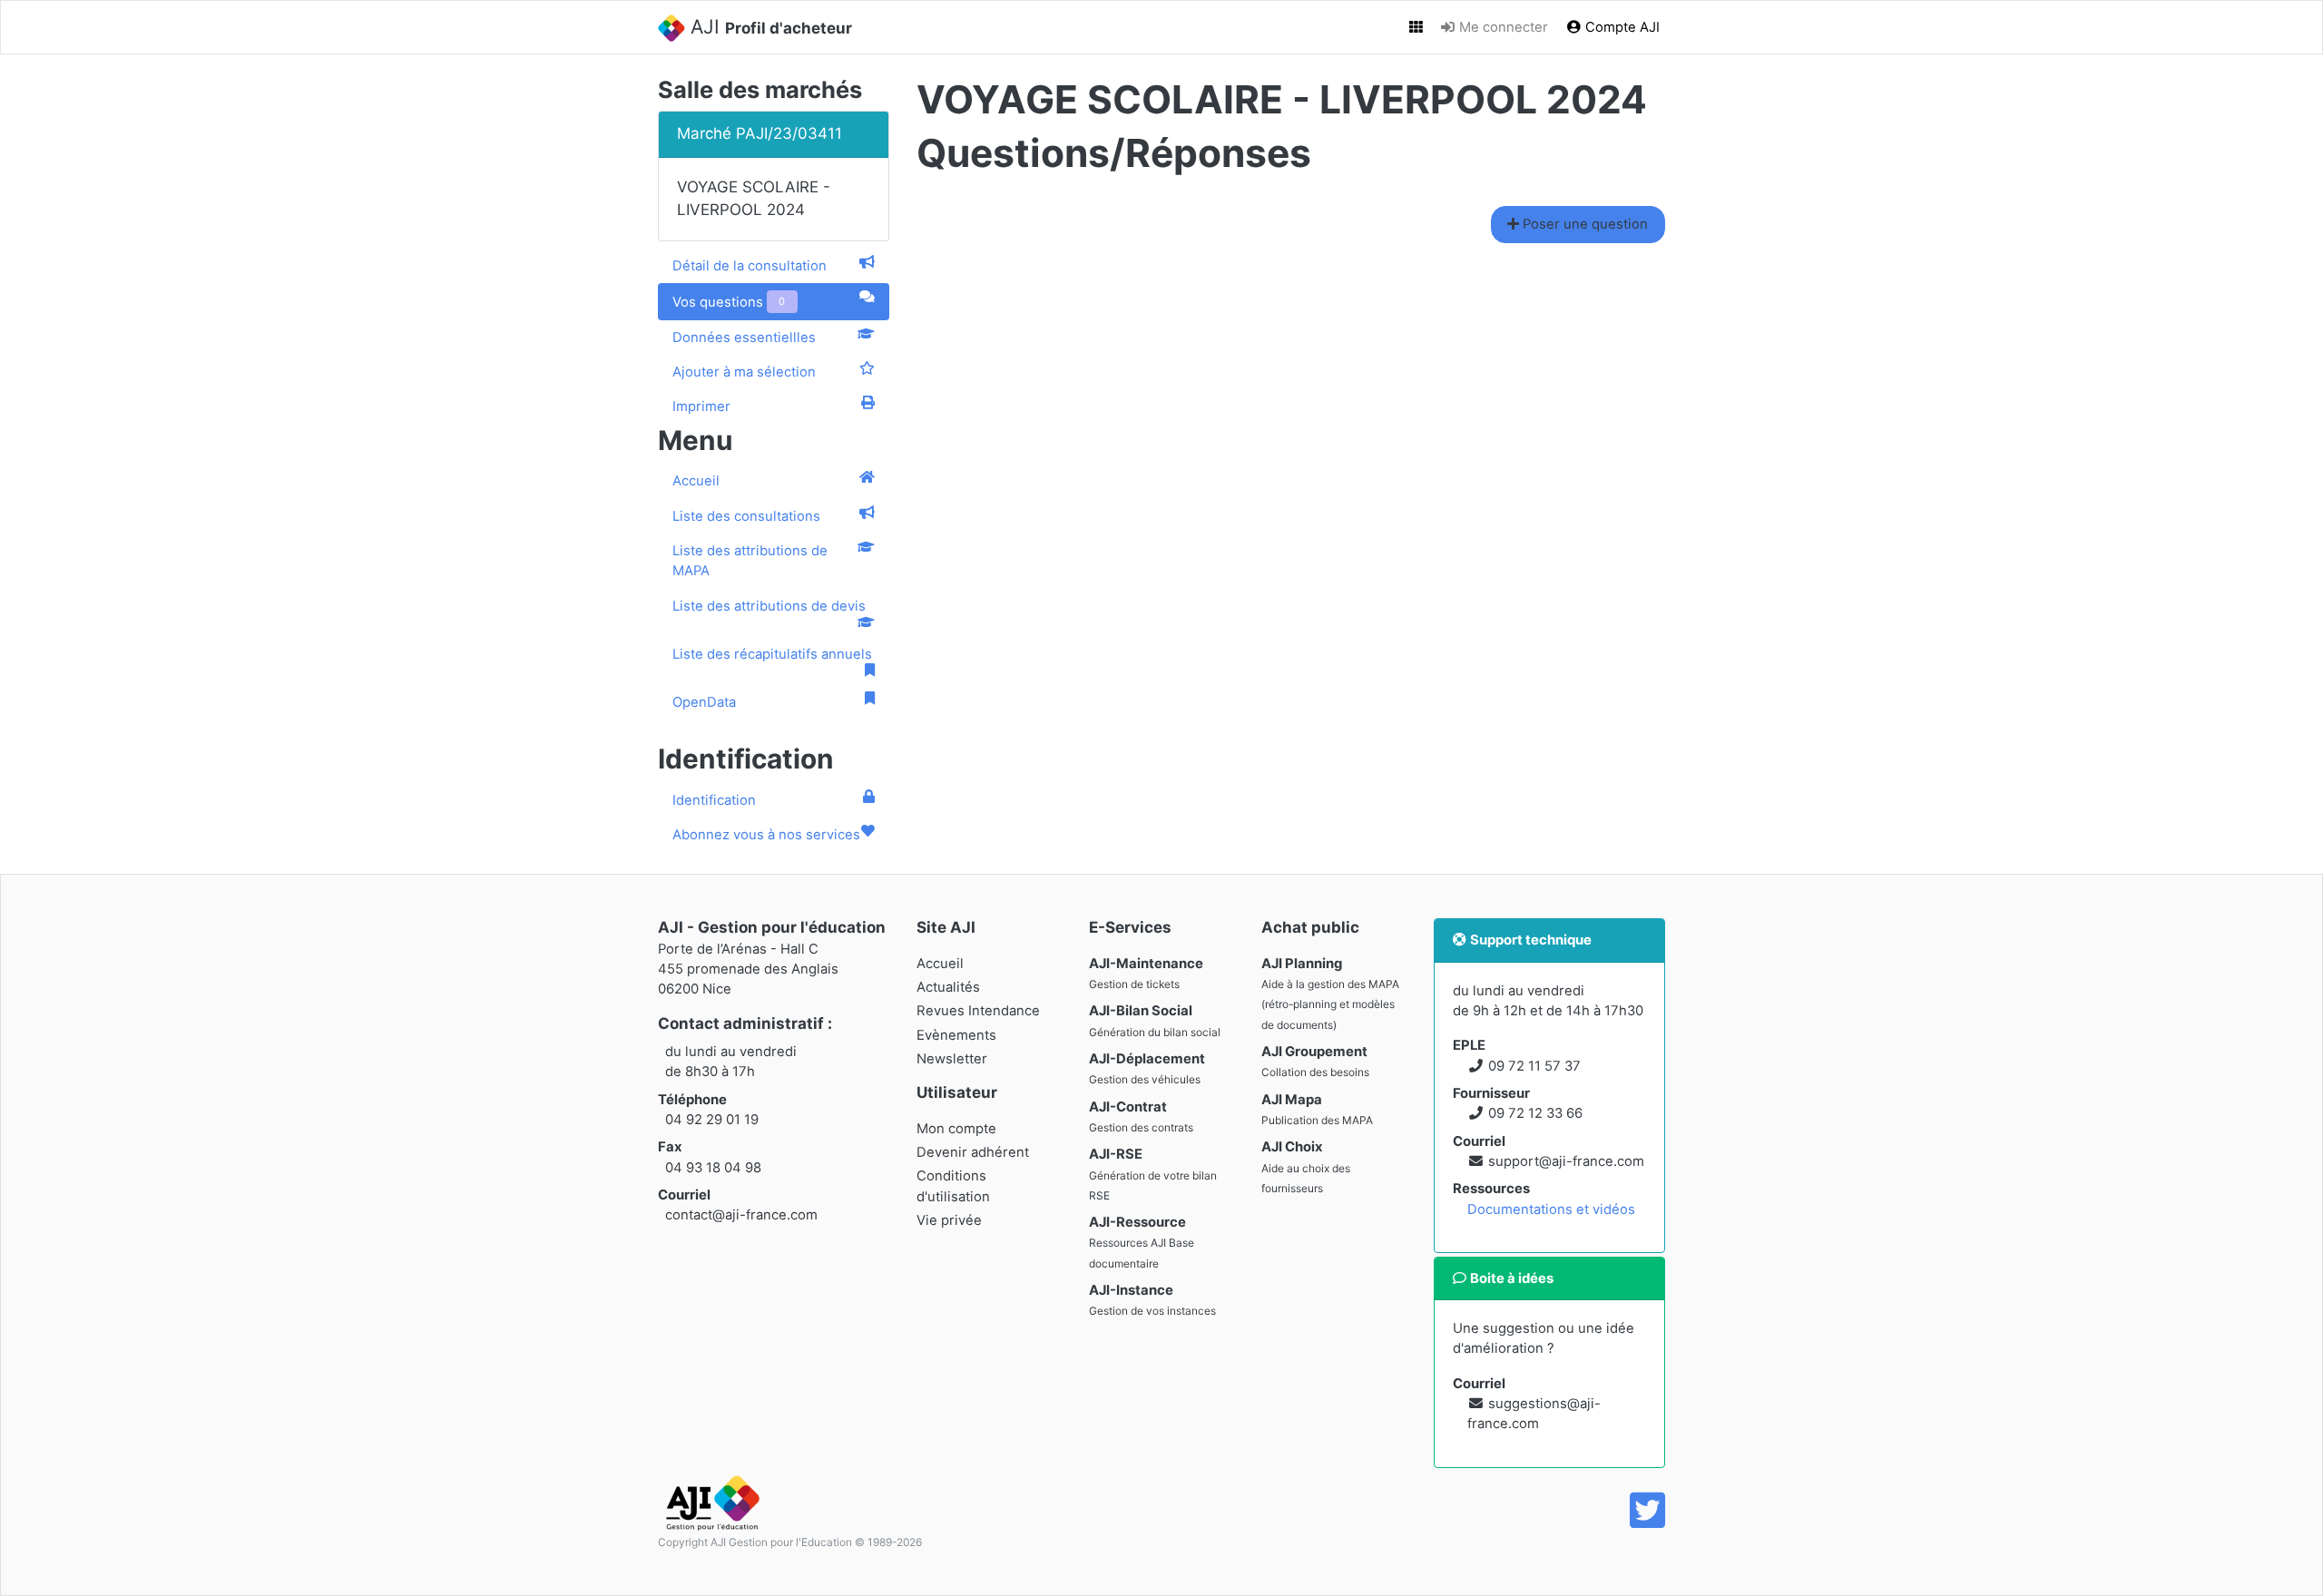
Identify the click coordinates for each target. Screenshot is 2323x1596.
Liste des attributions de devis (769, 606)
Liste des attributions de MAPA (750, 561)
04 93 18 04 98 (713, 1168)
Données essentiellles (744, 338)
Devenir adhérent (973, 1152)
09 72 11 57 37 (1534, 1066)
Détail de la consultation (750, 266)
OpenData (704, 702)
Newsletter (952, 1059)
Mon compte (956, 1129)
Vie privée (949, 1220)
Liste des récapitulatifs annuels (772, 654)
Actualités (948, 987)
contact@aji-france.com (741, 1215)
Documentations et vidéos (1551, 1209)
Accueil (696, 481)
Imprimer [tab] (701, 406)
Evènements (956, 1035)
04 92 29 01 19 (712, 1120)
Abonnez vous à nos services (766, 835)
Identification (714, 800)
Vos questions (729, 302)
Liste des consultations (746, 516)
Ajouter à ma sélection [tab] (744, 372)
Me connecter (1502, 27)
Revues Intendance (978, 1011)
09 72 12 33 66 (1535, 1113)
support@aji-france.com (1566, 1161)
